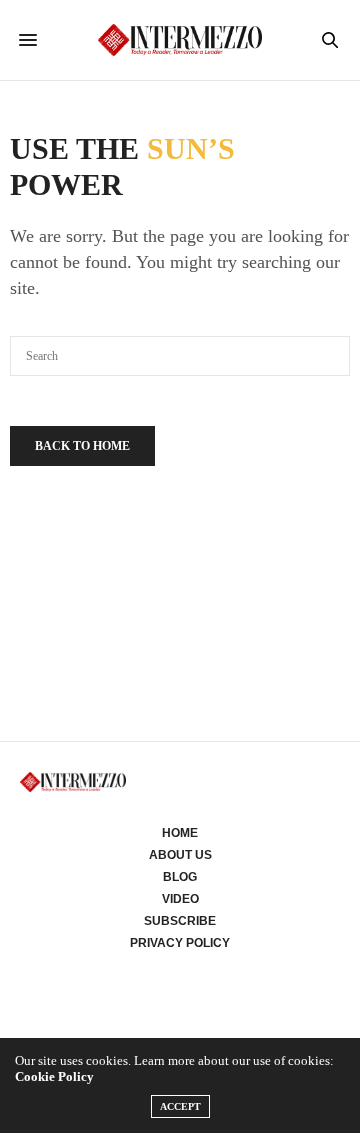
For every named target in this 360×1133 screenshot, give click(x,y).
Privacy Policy (180, 943)
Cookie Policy (54, 1076)
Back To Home (82, 446)
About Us (180, 855)
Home (180, 833)
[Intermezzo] (180, 39)
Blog (180, 877)
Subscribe (180, 921)
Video (180, 899)
